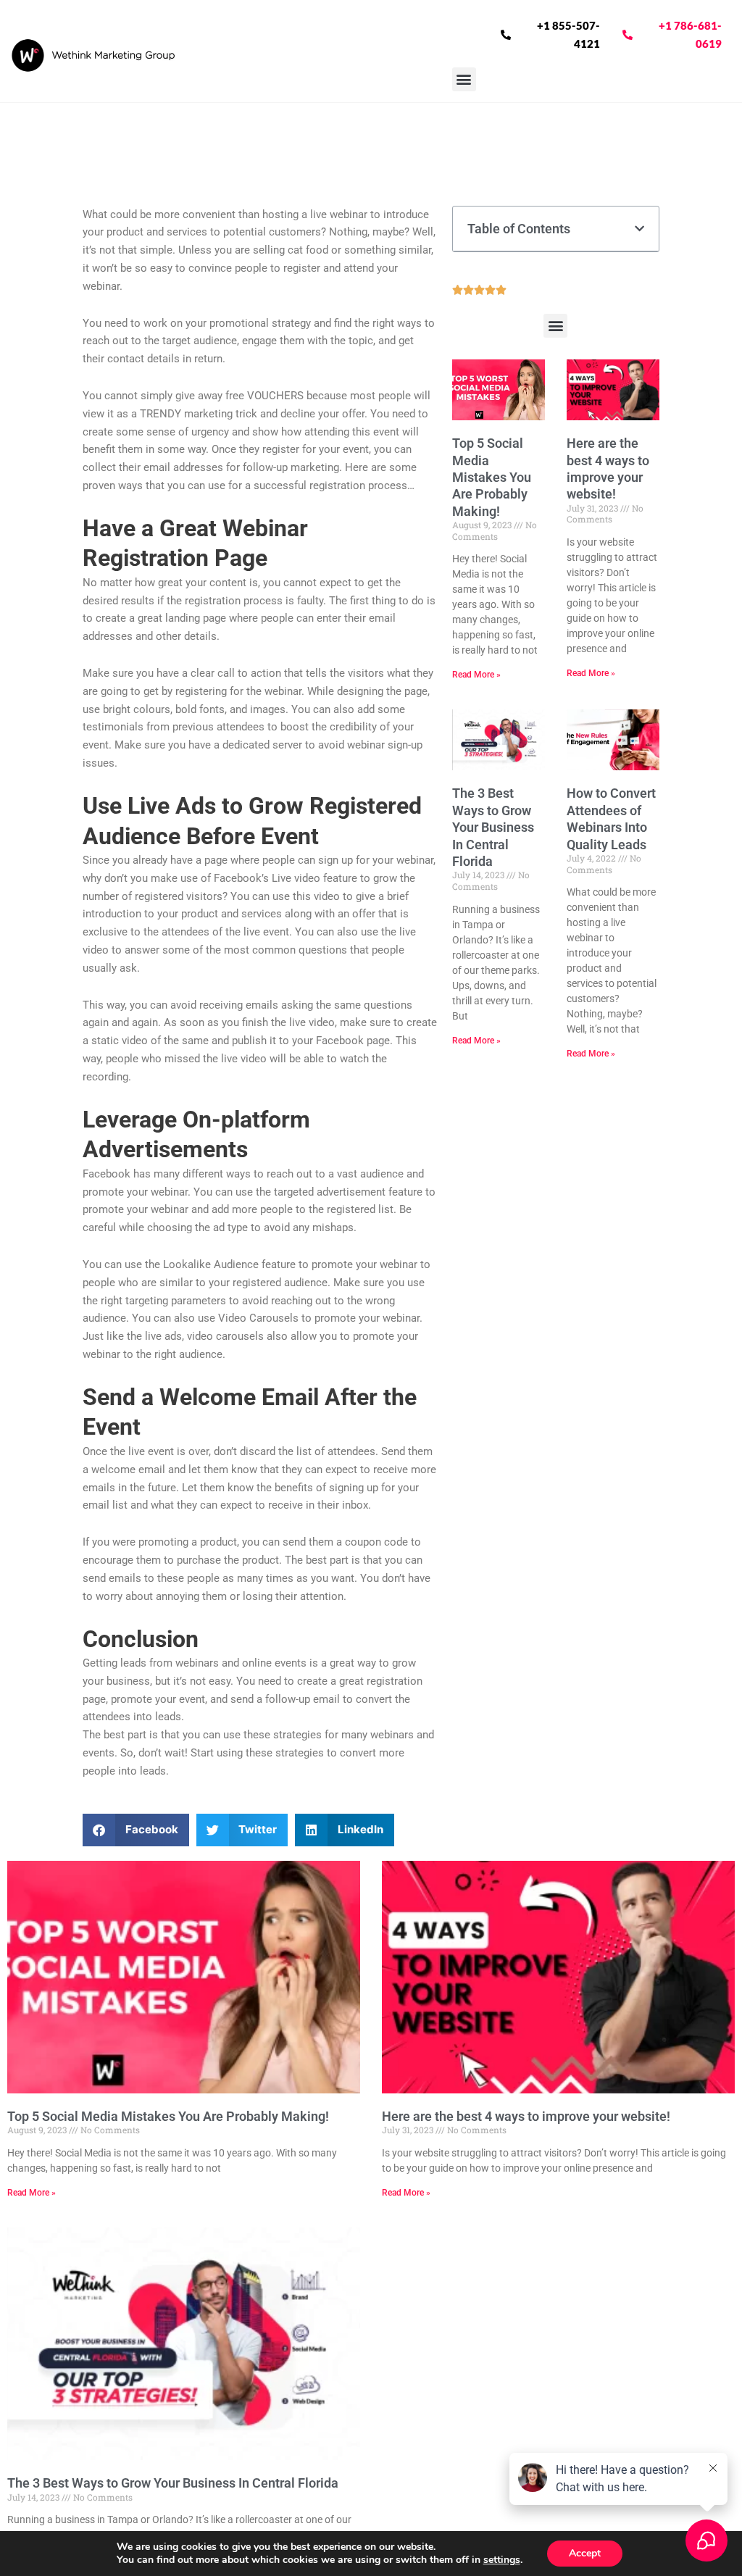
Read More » (476, 675)
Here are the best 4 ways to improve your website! (526, 2116)
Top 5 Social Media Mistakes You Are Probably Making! (492, 477)
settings (502, 2560)
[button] (464, 79)
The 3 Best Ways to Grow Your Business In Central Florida (493, 827)
